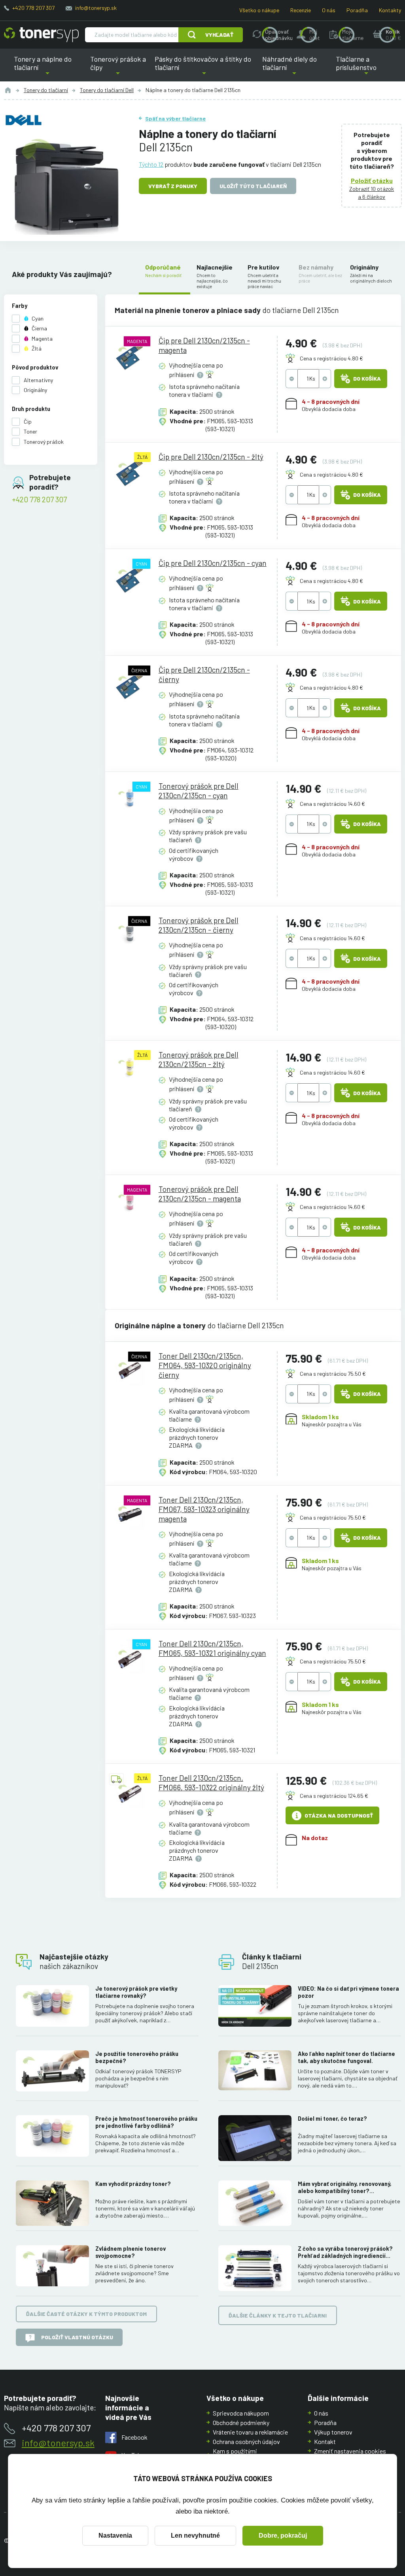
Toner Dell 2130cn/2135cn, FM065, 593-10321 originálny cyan (212, 1648)
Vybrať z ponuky (173, 186)
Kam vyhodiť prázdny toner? (133, 2184)
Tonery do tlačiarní (46, 90)
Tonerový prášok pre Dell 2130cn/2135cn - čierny (199, 925)
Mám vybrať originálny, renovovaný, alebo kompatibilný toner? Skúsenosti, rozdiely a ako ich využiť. (347, 2188)
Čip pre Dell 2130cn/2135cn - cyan (213, 563)
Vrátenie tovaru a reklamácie (250, 2432)
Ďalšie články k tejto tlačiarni (278, 2315)
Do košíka (367, 378)
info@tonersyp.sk (96, 8)
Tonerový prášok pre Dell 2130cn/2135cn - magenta (200, 1194)
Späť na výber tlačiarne (175, 118)
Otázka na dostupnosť (339, 1815)
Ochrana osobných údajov (246, 2441)
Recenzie (301, 10)
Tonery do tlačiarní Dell (107, 90)
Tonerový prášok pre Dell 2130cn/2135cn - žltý (199, 1059)
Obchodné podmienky (241, 2422)
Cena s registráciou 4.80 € (331, 358)
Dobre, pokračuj (283, 2535)
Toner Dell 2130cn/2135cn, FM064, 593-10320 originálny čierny (205, 1365)
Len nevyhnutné (195, 2535)
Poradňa (357, 10)
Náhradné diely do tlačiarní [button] (294, 68)
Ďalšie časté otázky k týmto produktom (86, 2314)
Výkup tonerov (333, 2432)
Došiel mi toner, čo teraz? (332, 2119)
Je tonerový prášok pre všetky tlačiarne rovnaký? (136, 1992)
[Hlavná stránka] (41, 35)
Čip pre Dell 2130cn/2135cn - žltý (211, 457)
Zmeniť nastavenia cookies (350, 2451)
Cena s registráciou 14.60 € (332, 804)
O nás (329, 10)
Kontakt (325, 2441)
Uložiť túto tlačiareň (253, 186)
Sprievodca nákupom (241, 2413)
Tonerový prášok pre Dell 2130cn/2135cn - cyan (199, 791)
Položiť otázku (372, 180)
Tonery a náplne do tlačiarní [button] (50, 68)
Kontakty (390, 10)
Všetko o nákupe (259, 10)
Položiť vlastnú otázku (77, 2337)
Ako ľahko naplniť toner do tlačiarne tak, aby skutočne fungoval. (346, 2057)
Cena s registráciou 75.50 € (333, 1374)
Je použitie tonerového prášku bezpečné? (137, 2057)
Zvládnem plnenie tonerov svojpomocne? (131, 2252)
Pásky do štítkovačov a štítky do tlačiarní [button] (203, 68)
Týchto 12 (151, 164)
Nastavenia (115, 2535)
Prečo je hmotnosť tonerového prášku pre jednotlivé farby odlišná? (146, 2122)
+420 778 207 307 (33, 8)
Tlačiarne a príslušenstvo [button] (358, 68)
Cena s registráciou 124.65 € (334, 1796)
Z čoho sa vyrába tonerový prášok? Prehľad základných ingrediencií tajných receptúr (345, 2252)
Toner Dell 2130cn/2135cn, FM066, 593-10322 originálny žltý (211, 1783)
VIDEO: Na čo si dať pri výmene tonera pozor (348, 1992)
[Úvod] (8, 90)
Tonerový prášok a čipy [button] (118, 68)
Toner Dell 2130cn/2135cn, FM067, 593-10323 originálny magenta (204, 1509)
